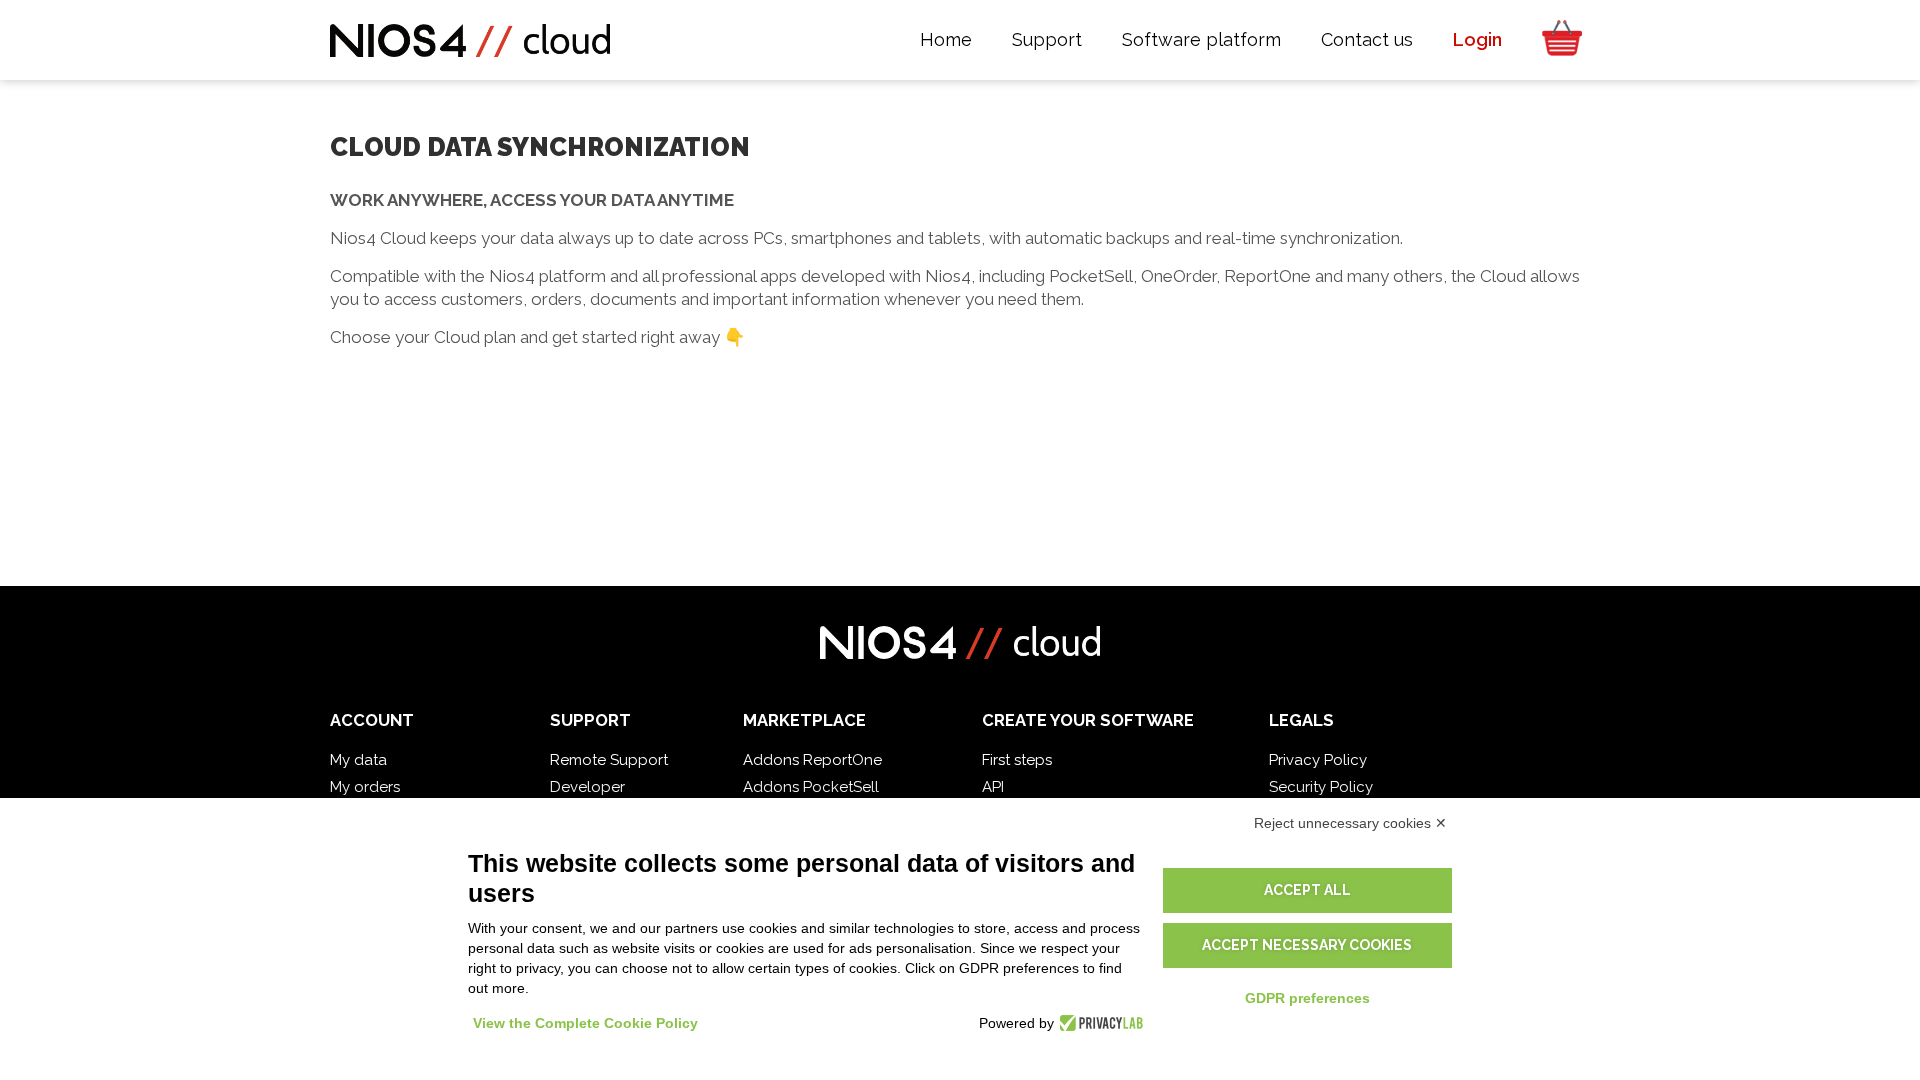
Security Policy (1321, 787)
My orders (365, 787)
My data (358, 760)
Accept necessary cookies (1307, 945)
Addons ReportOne (812, 760)
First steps (1017, 760)
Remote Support (609, 760)
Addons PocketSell (811, 787)
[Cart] (1556, 40)
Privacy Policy (1318, 760)
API (993, 787)
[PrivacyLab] (1098, 1023)
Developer (587, 787)
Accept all (1307, 890)
